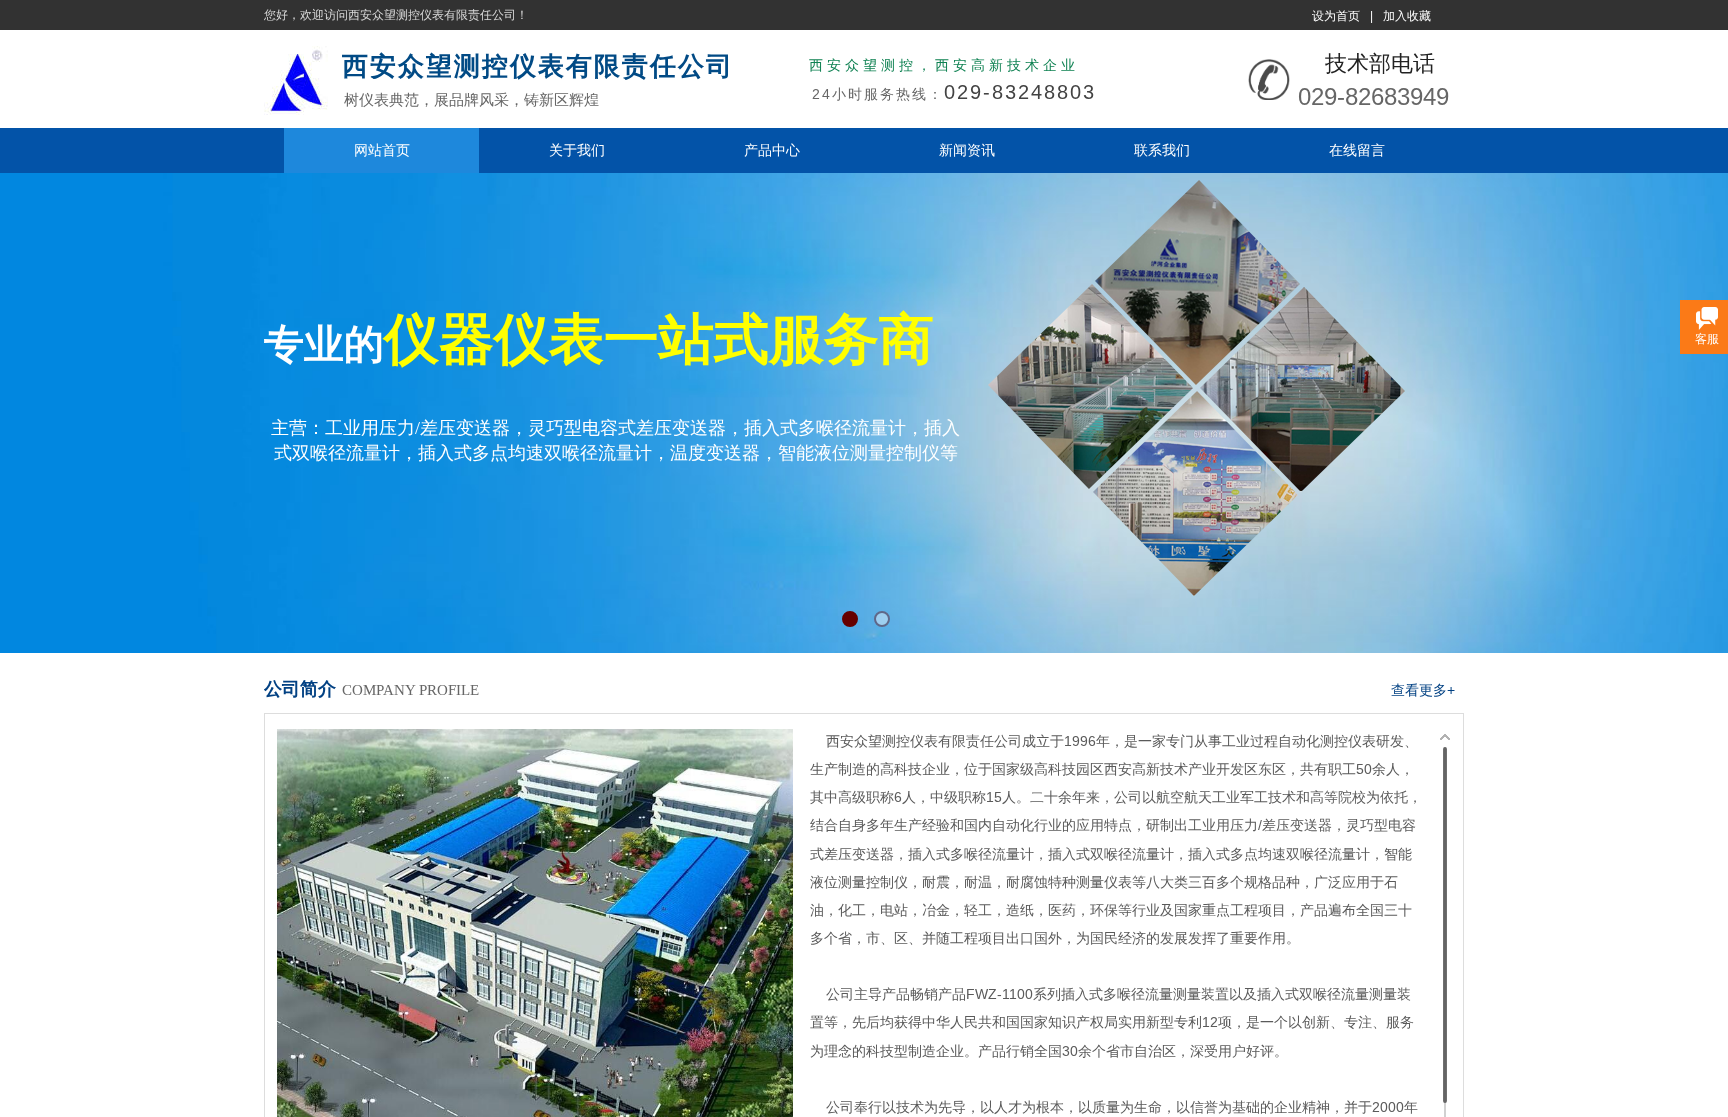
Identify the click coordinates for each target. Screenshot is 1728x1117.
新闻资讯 (967, 150)
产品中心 (772, 150)
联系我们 (1162, 150)
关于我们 (577, 150)
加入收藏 (1407, 16)
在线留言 (1357, 150)
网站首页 (382, 150)
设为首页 (1336, 16)
